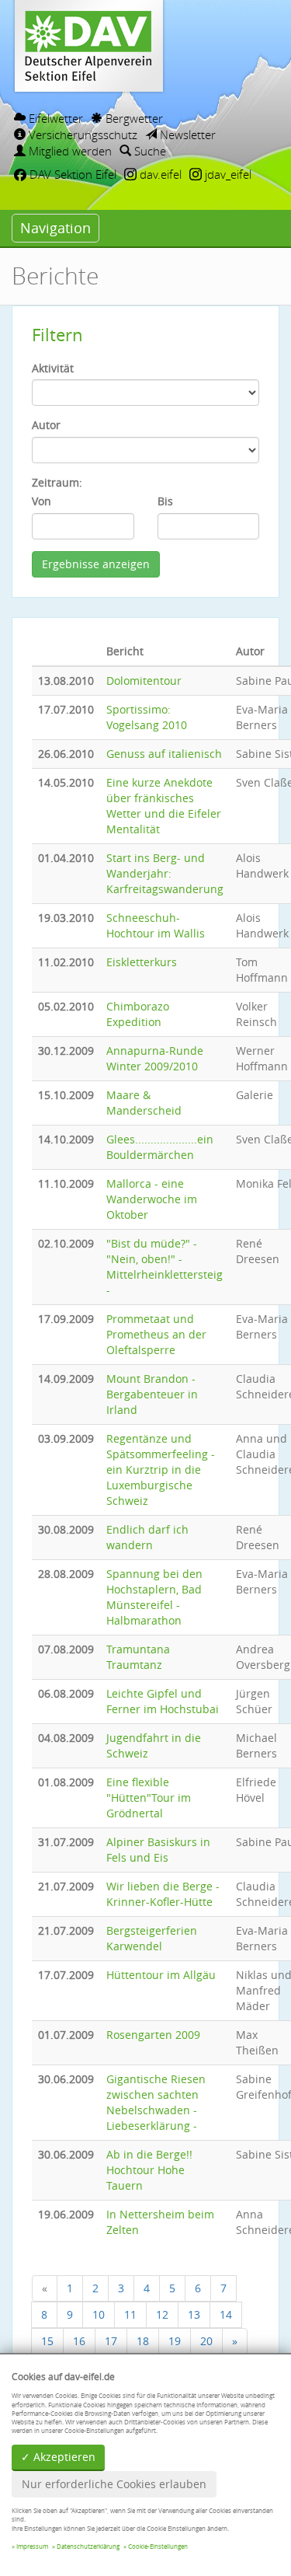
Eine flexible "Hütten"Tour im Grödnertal (149, 1798)
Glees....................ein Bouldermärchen (160, 1147)
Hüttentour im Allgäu (161, 1975)
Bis (165, 501)
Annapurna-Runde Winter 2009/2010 (155, 1058)
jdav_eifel (227, 174)
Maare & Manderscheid (144, 1103)
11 (130, 2314)
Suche (149, 151)
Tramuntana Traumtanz (138, 1657)
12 (162, 2314)
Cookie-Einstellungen (158, 2546)
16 (79, 2341)
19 (175, 2341)
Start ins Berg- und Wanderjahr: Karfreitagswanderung (165, 873)
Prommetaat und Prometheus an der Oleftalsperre (156, 1334)
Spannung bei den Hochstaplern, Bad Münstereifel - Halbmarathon (154, 1597)
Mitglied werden (69, 151)
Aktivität (53, 368)
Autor (46, 425)
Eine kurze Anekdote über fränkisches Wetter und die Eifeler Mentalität (164, 806)
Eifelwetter (54, 118)
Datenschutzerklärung (88, 2546)
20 (206, 2341)
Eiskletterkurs (142, 962)
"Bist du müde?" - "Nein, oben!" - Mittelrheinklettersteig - (165, 1267)
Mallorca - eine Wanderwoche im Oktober (152, 1199)
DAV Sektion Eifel (71, 174)
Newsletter (186, 134)
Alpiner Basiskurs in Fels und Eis (158, 1850)
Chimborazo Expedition (138, 1014)
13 (194, 2314)
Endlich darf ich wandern (147, 1537)
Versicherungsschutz (81, 134)
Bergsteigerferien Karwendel (152, 1938)
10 (99, 2314)
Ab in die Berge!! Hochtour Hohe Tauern (149, 2170)
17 (111, 2341)
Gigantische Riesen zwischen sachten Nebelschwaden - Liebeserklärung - (156, 2102)
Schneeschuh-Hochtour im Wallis (156, 925)
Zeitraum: (57, 482)
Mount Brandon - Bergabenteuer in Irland (152, 1394)
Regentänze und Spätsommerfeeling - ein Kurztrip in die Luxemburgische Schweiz (161, 1470)
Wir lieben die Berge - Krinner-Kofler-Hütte (163, 1894)
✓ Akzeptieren (58, 2457)
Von (42, 501)
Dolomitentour (144, 681)
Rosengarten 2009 (153, 2035)
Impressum (32, 2546)
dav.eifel (159, 174)
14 (226, 2314)
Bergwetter (133, 118)
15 (47, 2341)
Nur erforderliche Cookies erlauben (114, 2484)
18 (143, 2341)
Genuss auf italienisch (164, 754)
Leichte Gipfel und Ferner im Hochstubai (163, 1701)
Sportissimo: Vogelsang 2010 (147, 717)
